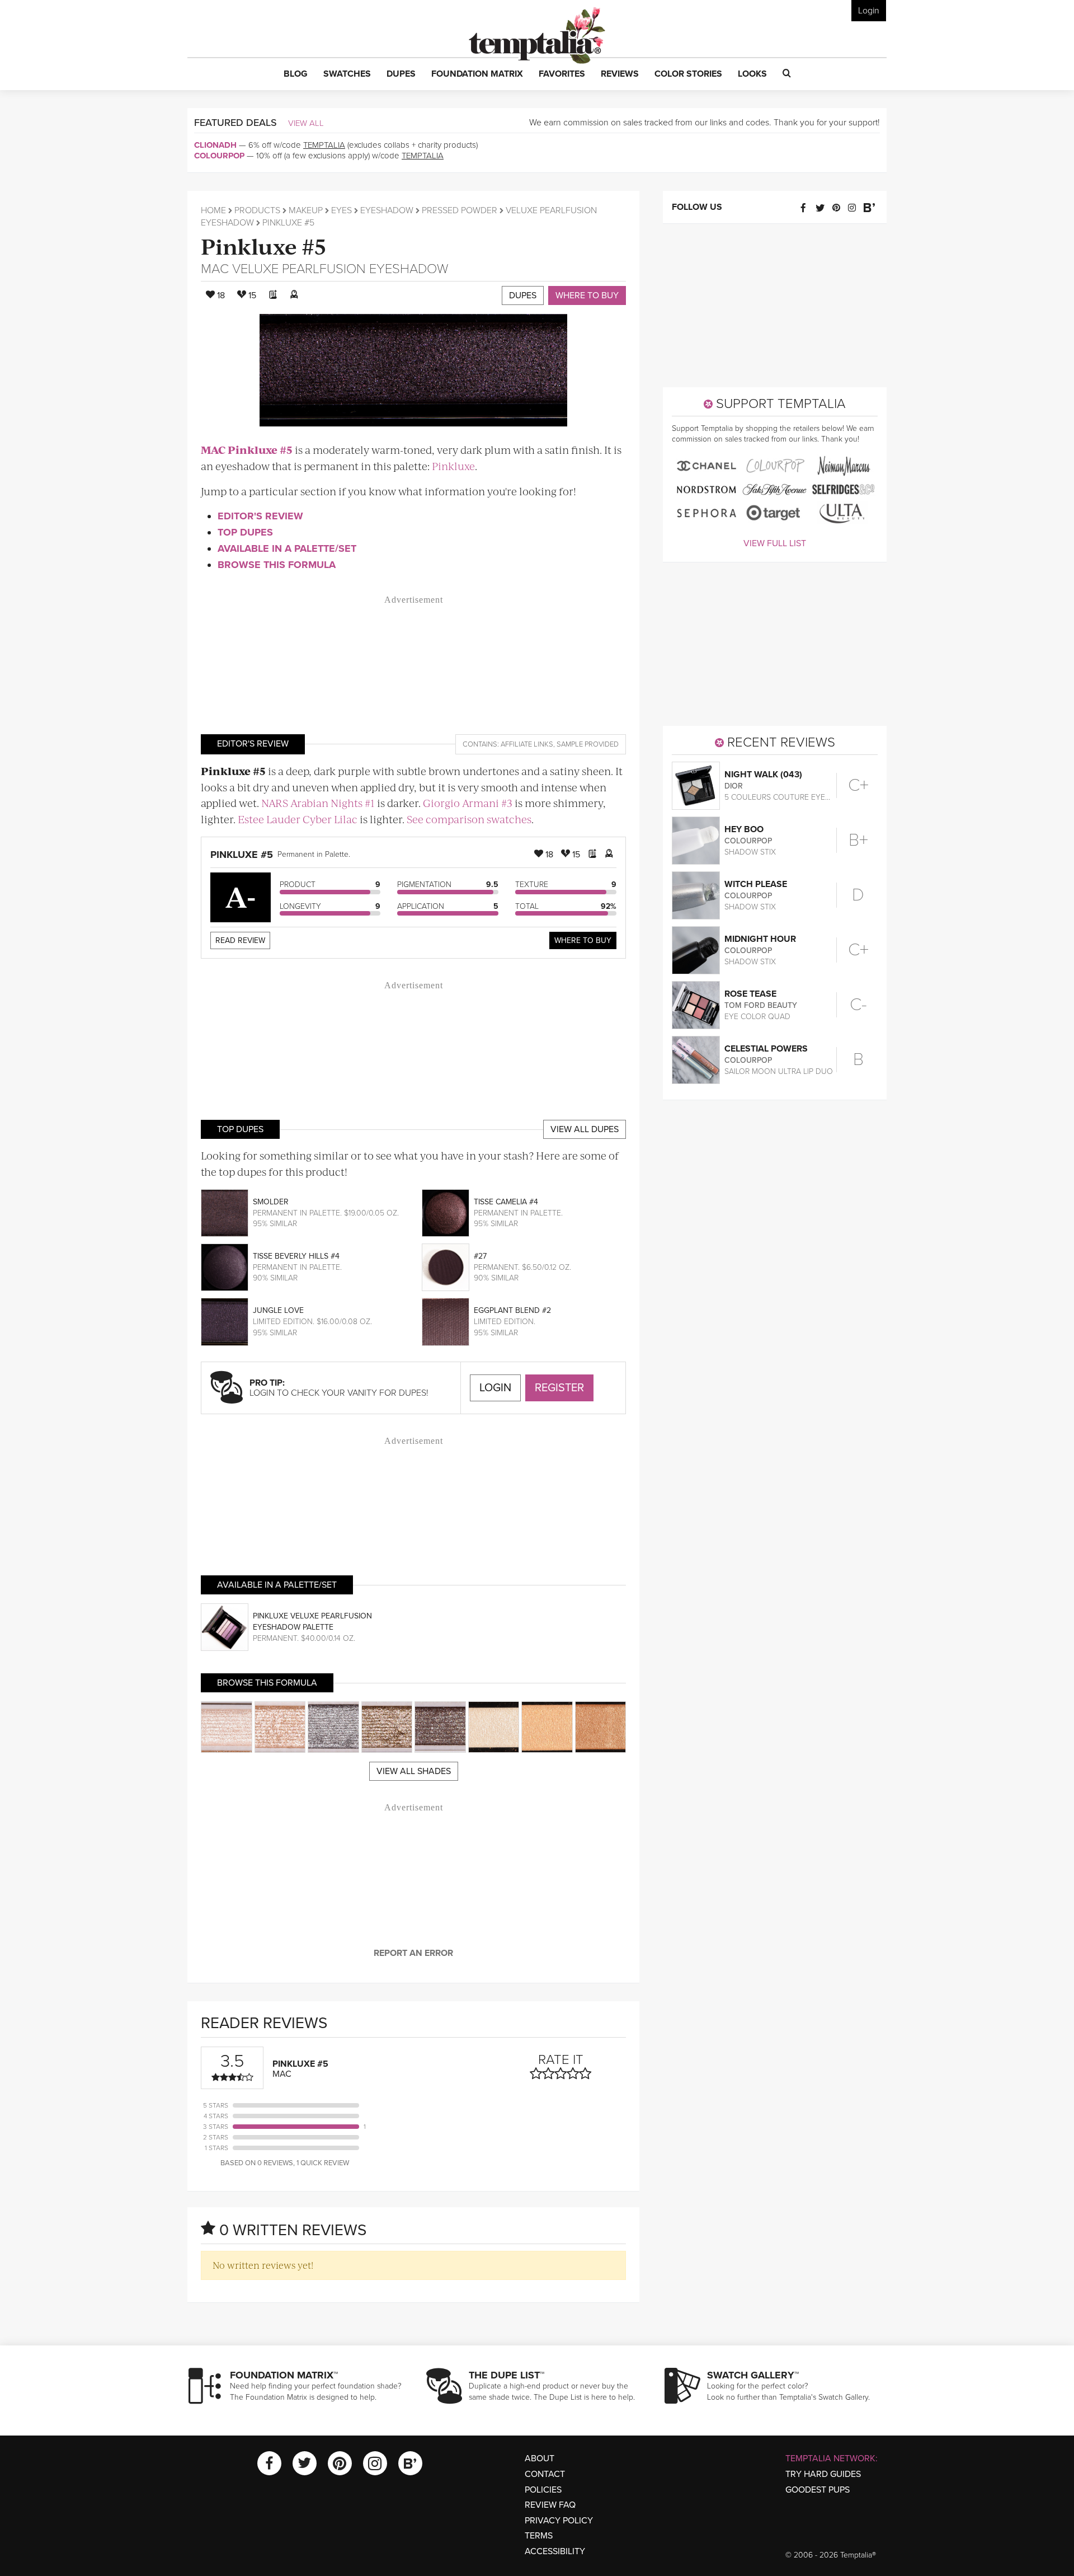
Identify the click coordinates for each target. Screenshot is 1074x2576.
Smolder (271, 1202)
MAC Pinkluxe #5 (247, 450)
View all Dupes (585, 1129)
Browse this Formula (277, 565)
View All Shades (414, 1771)
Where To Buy (583, 940)
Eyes (341, 210)
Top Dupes (245, 532)
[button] (296, 74)
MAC (215, 269)
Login (869, 11)
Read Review (240, 940)
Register (559, 1388)
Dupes (523, 295)
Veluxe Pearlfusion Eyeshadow (340, 269)
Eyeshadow (387, 210)
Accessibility (555, 2551)
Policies (543, 2490)
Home (213, 210)
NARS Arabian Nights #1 (318, 803)
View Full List (775, 543)
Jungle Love (278, 1310)
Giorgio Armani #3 (468, 803)
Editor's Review (260, 516)
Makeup (306, 210)
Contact (545, 2474)
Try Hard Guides (823, 2474)
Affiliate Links (527, 744)
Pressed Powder (460, 210)
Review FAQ (550, 2505)
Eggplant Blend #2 (512, 1310)
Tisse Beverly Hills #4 (296, 1256)
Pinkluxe (453, 466)
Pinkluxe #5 (264, 245)
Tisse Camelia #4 (506, 1202)
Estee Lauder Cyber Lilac (298, 819)
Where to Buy (587, 295)
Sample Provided (588, 744)
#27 (480, 1256)
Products (257, 210)
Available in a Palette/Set (287, 548)
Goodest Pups (818, 2490)
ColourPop (219, 156)
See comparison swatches (469, 819)
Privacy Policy (559, 2521)
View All (306, 123)
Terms (539, 2536)
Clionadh (215, 145)
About (540, 2458)
